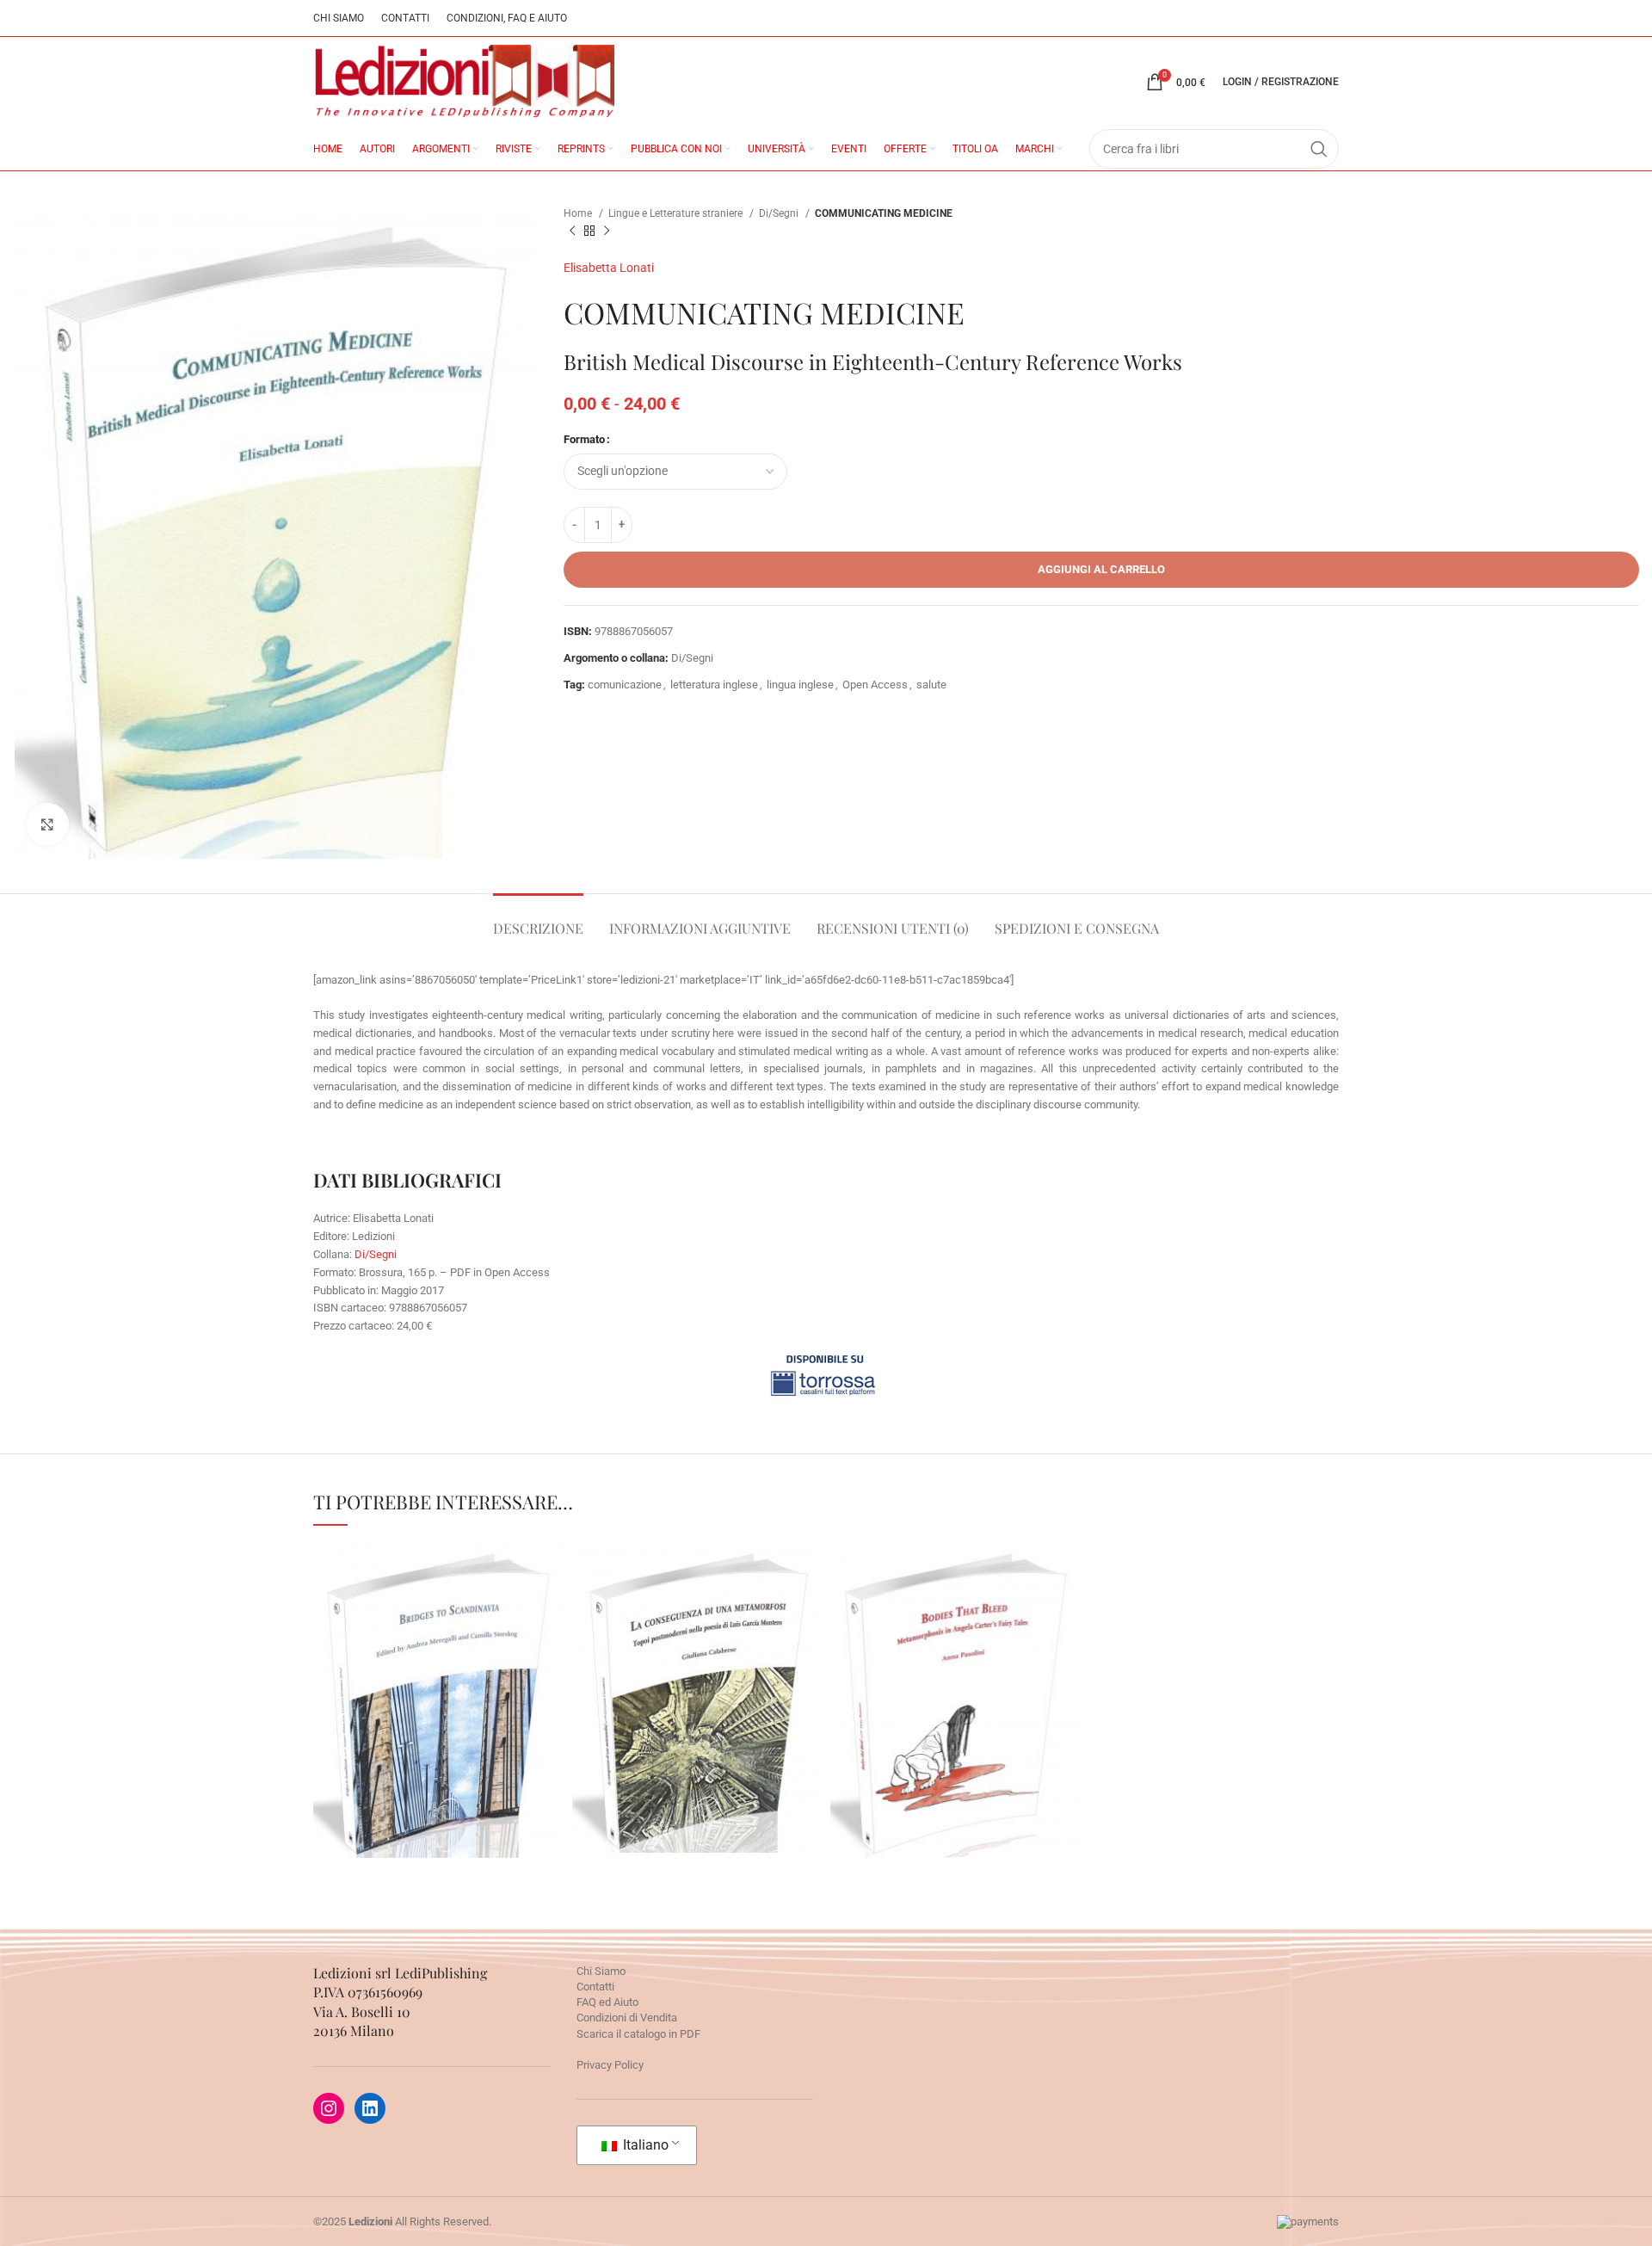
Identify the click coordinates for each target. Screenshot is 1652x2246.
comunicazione (625, 685)
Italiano (644, 2145)
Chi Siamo (601, 1971)
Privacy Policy (610, 2065)
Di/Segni (780, 213)
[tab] (538, 919)
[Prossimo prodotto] (607, 231)
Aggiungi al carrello (1101, 569)
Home (579, 213)
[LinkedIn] (370, 2108)
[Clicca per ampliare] (47, 824)
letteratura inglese (714, 685)
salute (931, 685)
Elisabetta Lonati (609, 268)
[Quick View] (405, 1765)
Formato (584, 439)
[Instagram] (329, 2108)
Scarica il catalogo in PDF (638, 2034)
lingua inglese (800, 685)
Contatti (595, 1987)
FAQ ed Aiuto (607, 2002)
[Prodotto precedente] (572, 231)
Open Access (875, 685)
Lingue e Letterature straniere (677, 213)
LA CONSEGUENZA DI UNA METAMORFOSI (697, 1644)
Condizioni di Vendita (627, 2018)
